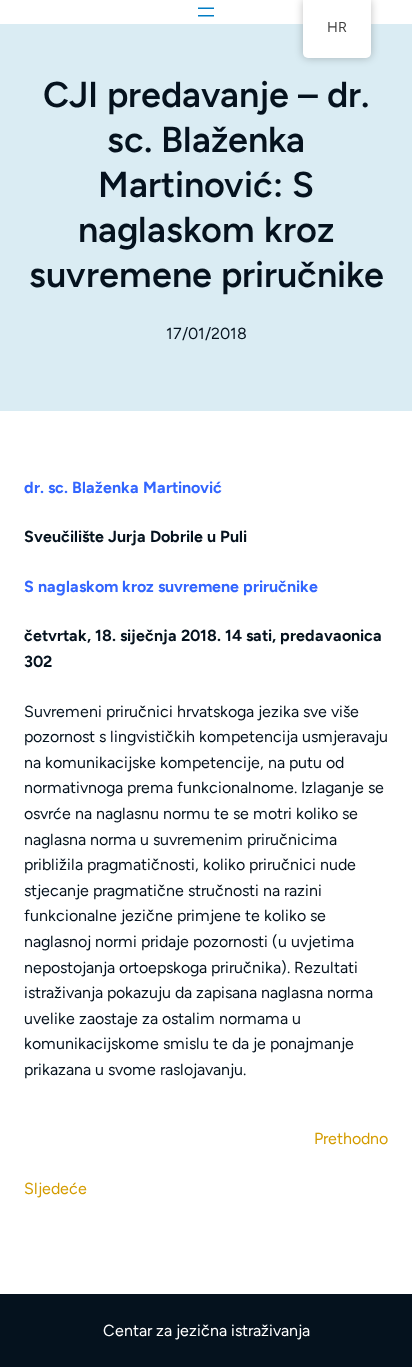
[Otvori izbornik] (206, 12)
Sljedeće (55, 1188)
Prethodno (351, 1138)
